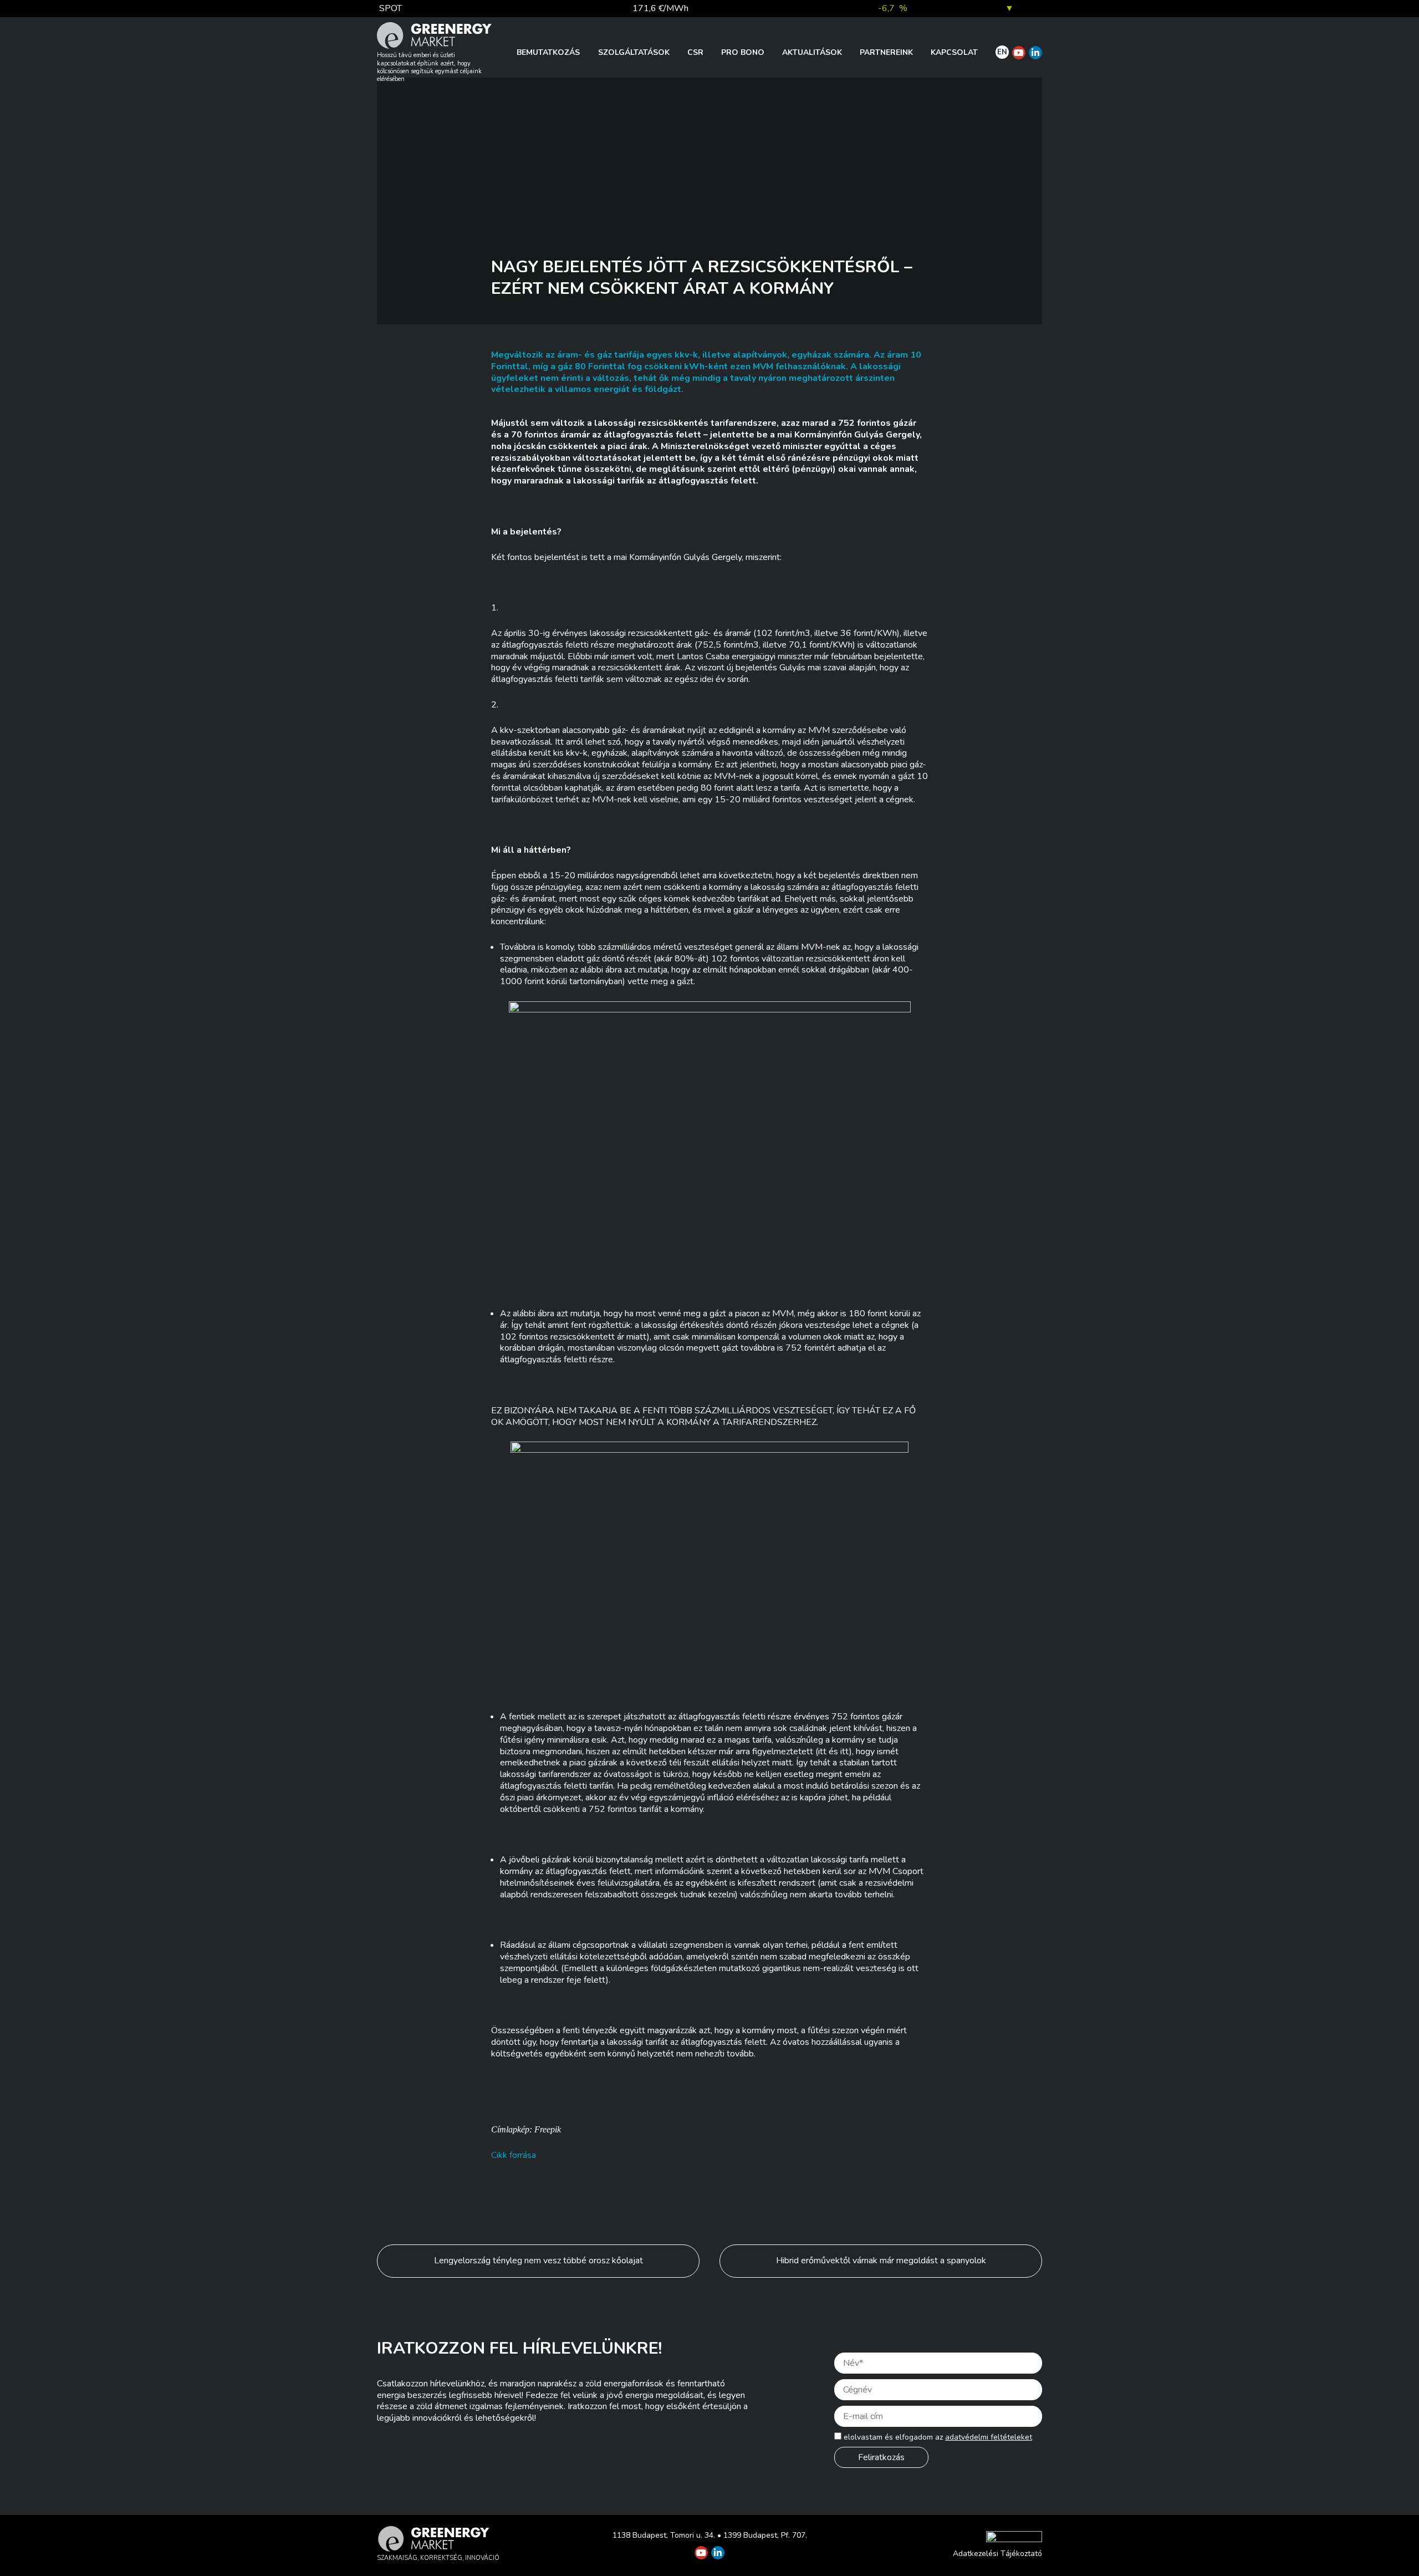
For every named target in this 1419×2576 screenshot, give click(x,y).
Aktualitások (812, 52)
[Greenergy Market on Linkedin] (1035, 53)
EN (1002, 52)
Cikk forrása (514, 2155)
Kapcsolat (954, 52)
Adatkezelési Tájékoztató (997, 2554)
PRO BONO (743, 52)
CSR (695, 52)
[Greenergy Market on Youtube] (1019, 53)
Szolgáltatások (634, 52)
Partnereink (886, 52)
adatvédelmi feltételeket (989, 2437)
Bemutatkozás (548, 52)
